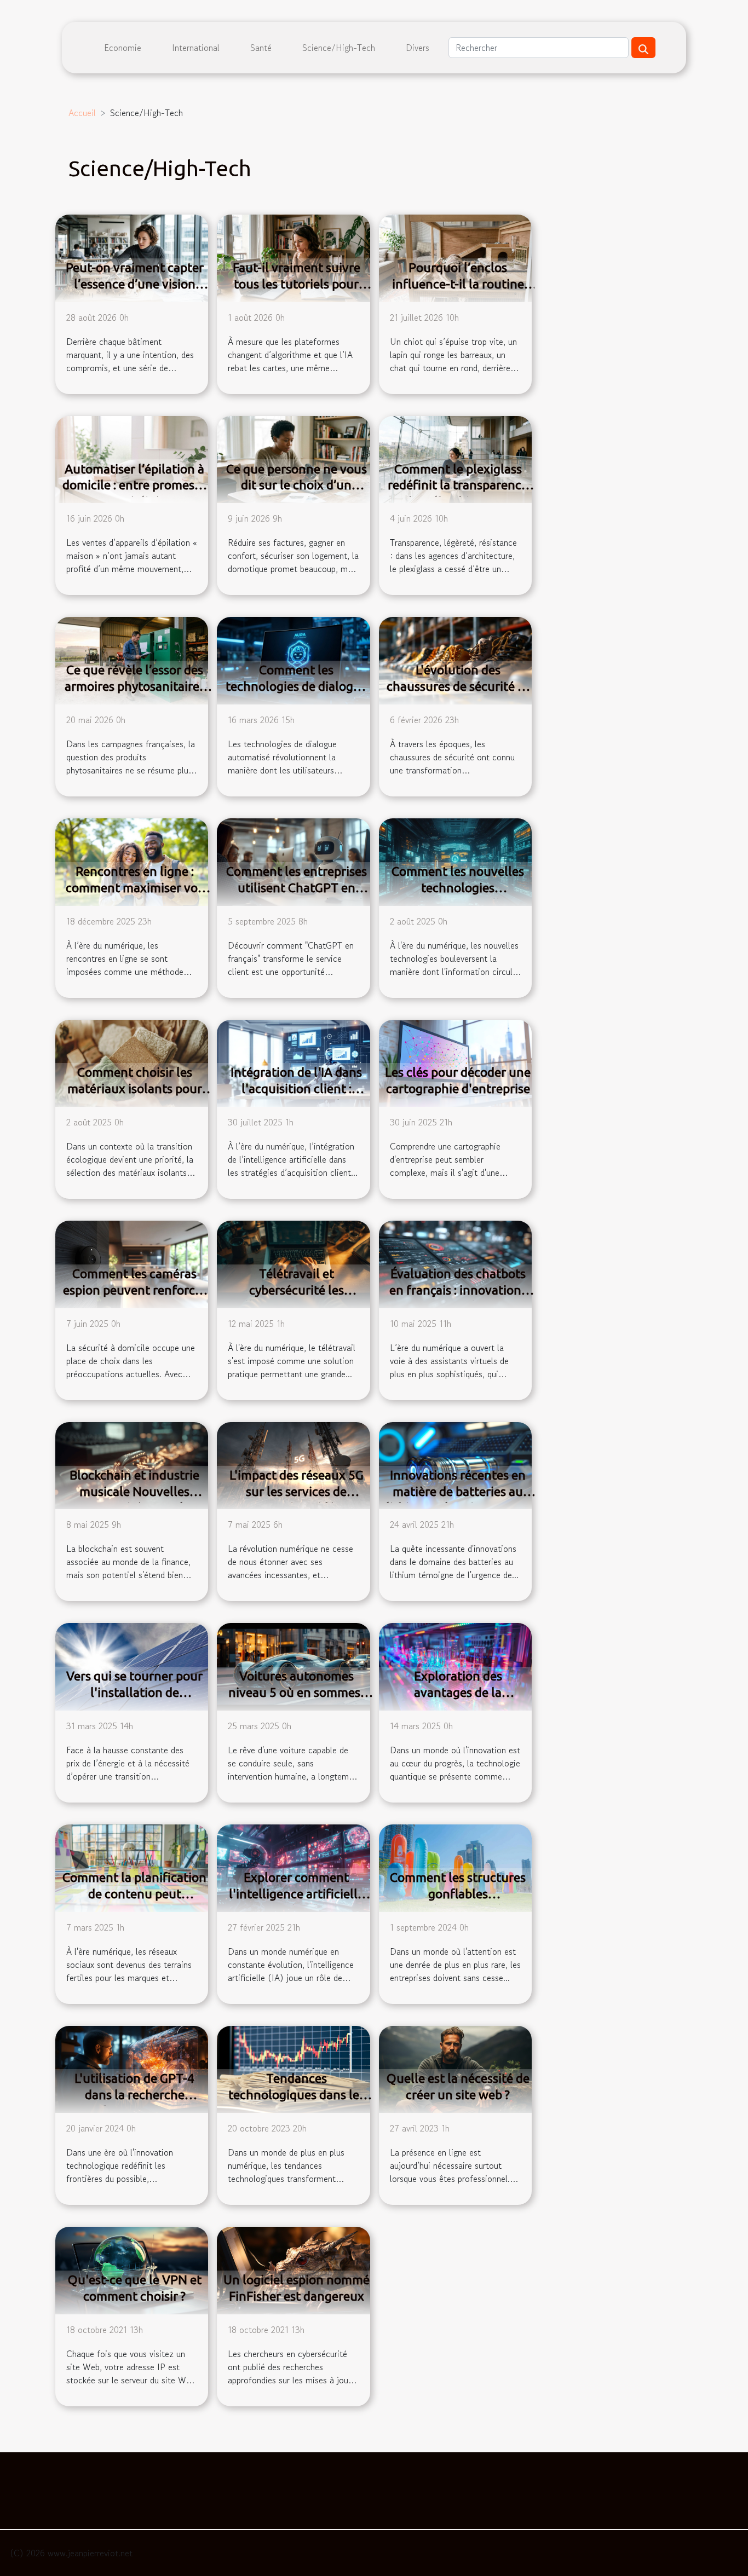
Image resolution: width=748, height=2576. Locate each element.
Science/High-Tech (339, 48)
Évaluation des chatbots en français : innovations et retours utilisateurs (458, 1290)
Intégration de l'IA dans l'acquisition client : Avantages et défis (296, 1088)
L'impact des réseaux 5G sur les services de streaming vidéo (297, 1491)
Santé (261, 48)
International (196, 48)
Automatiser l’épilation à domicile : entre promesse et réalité (134, 485)
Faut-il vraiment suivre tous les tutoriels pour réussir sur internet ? (297, 284)
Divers (418, 48)
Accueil (82, 113)
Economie (123, 48)
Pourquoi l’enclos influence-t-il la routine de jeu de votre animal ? (458, 284)
